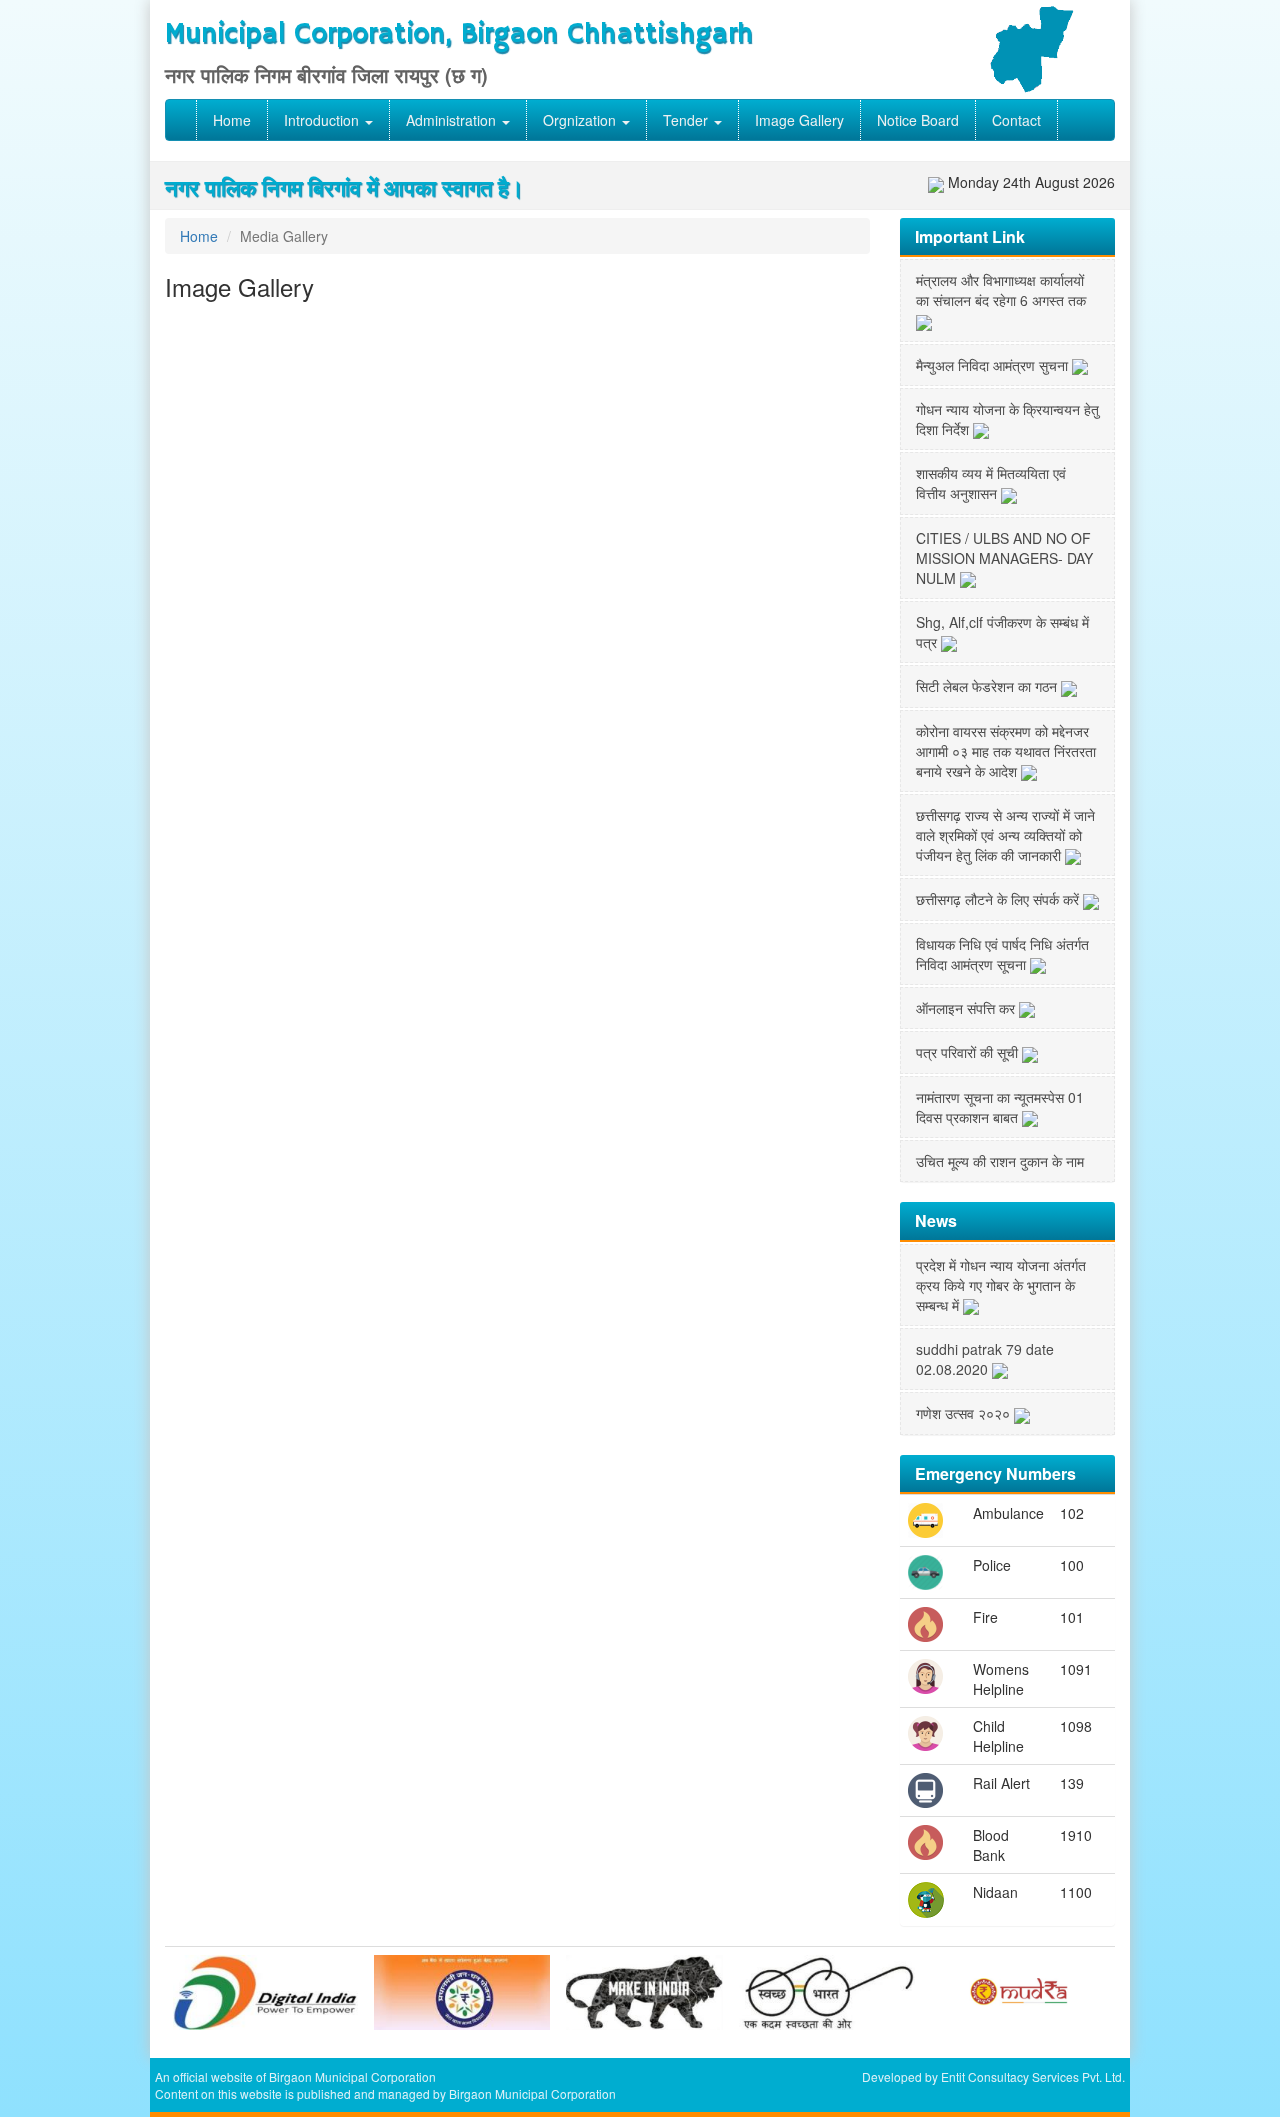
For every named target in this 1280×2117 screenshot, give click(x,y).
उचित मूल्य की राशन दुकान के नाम (1000, 1161)
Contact (1016, 120)
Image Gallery (799, 120)
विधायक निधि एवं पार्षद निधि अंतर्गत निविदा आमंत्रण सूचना (1002, 954)
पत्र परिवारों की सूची (969, 1052)
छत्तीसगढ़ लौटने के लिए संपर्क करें (999, 899)
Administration (453, 120)
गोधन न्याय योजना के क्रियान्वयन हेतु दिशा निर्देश (1007, 419)
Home (232, 120)
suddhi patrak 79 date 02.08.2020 (985, 1359)
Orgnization (581, 120)
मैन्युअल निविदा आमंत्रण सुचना (994, 365)
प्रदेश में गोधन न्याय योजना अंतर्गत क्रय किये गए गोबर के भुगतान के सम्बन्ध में (1001, 1285)
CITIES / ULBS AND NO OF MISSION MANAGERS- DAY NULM (1004, 558)
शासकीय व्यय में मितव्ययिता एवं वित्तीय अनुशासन (991, 483)
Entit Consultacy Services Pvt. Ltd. (1033, 2076)
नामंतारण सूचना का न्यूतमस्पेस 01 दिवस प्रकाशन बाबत (1000, 1107)
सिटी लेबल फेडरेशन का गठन (988, 686)
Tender (687, 120)
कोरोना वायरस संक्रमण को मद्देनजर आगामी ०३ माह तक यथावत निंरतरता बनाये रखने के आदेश (1006, 751)
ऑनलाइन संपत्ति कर (967, 1008)
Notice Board (918, 120)
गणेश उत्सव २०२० (965, 1413)
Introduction (323, 120)
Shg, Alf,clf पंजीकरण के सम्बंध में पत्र (1002, 632)
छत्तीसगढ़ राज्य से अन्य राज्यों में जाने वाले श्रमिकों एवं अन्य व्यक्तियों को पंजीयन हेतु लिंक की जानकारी (1005, 835)
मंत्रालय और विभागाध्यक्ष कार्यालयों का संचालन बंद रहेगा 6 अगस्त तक (1001, 290)
